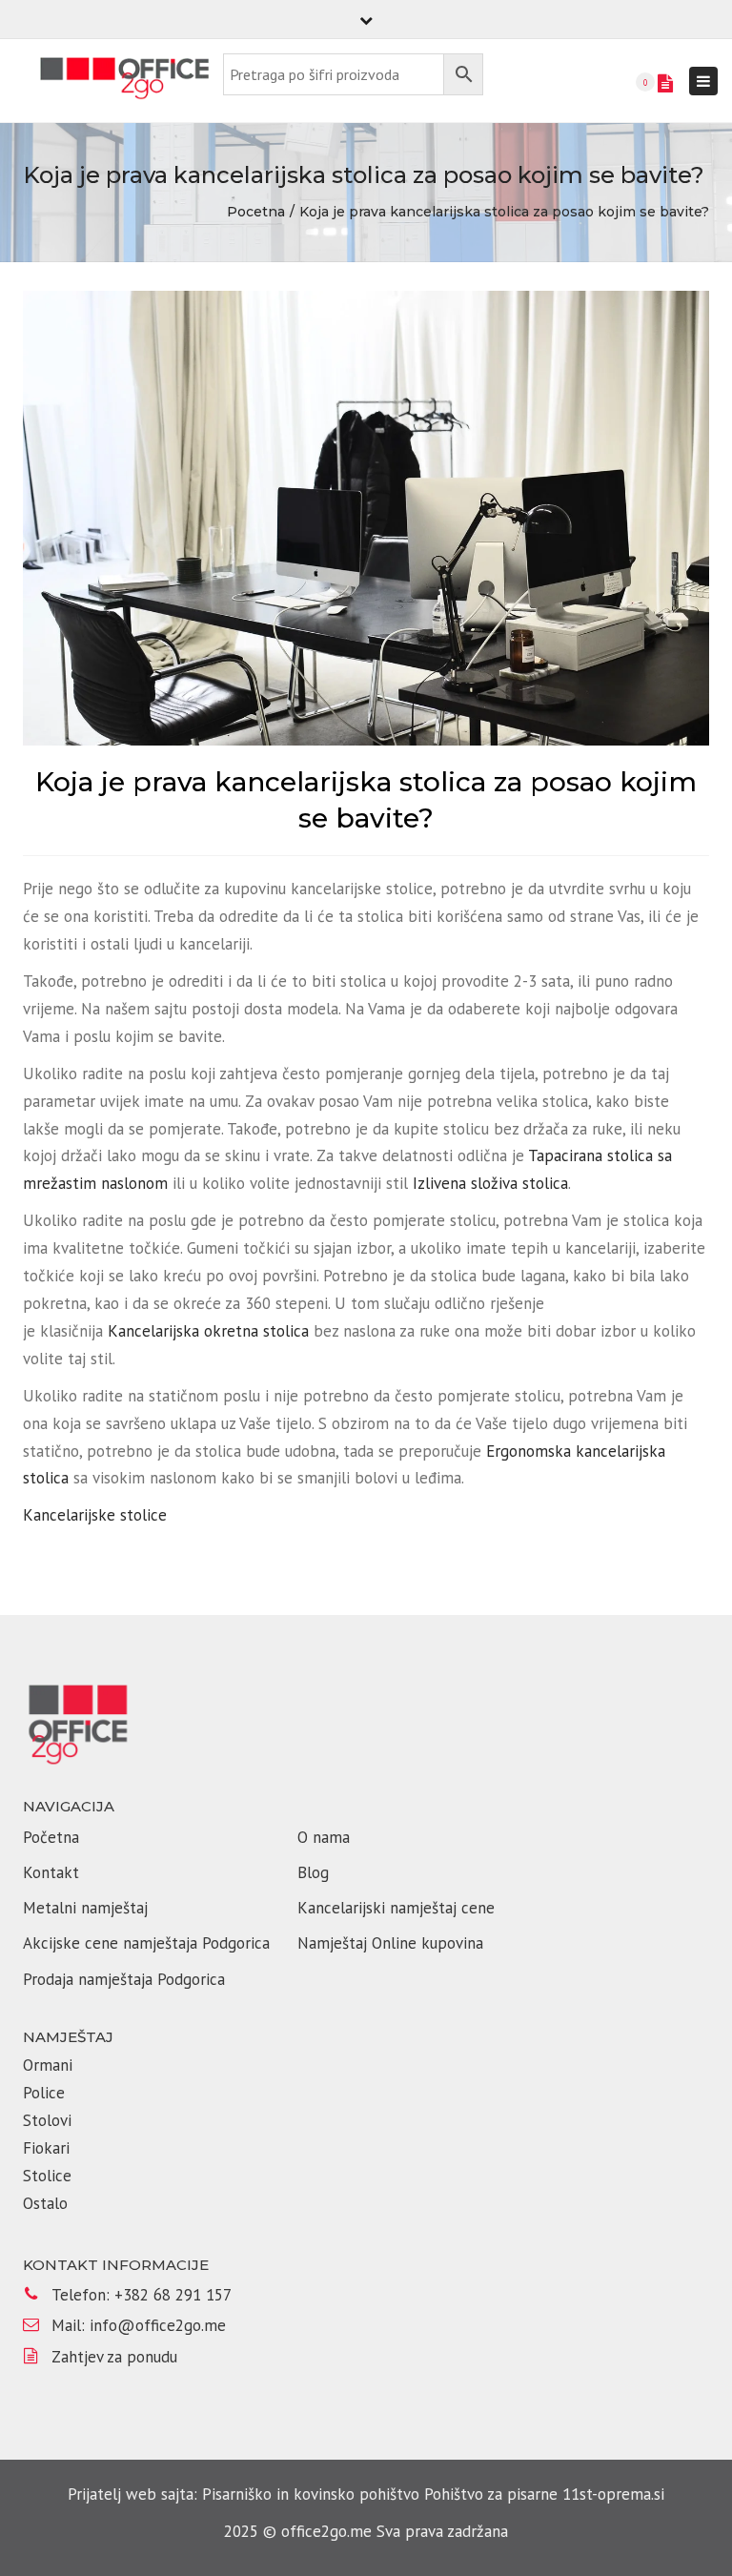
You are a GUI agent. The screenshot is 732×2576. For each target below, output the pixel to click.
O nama (324, 1837)
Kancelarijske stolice (95, 1515)
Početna (51, 1837)
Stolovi (47, 2120)
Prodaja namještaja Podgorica (124, 1979)
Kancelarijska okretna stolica (208, 1331)
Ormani (50, 2065)
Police (44, 2093)
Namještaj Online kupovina (390, 1943)
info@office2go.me (158, 2325)
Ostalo (45, 2203)
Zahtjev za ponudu (114, 2357)
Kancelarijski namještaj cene (396, 1908)
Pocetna (256, 212)
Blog (313, 1872)
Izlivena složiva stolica (490, 1183)
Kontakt (51, 1872)
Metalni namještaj (85, 1908)
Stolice (47, 2176)
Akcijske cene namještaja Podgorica (146, 1943)
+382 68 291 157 (173, 2295)
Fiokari (46, 2148)
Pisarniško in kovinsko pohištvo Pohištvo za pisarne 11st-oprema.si (433, 2494)
